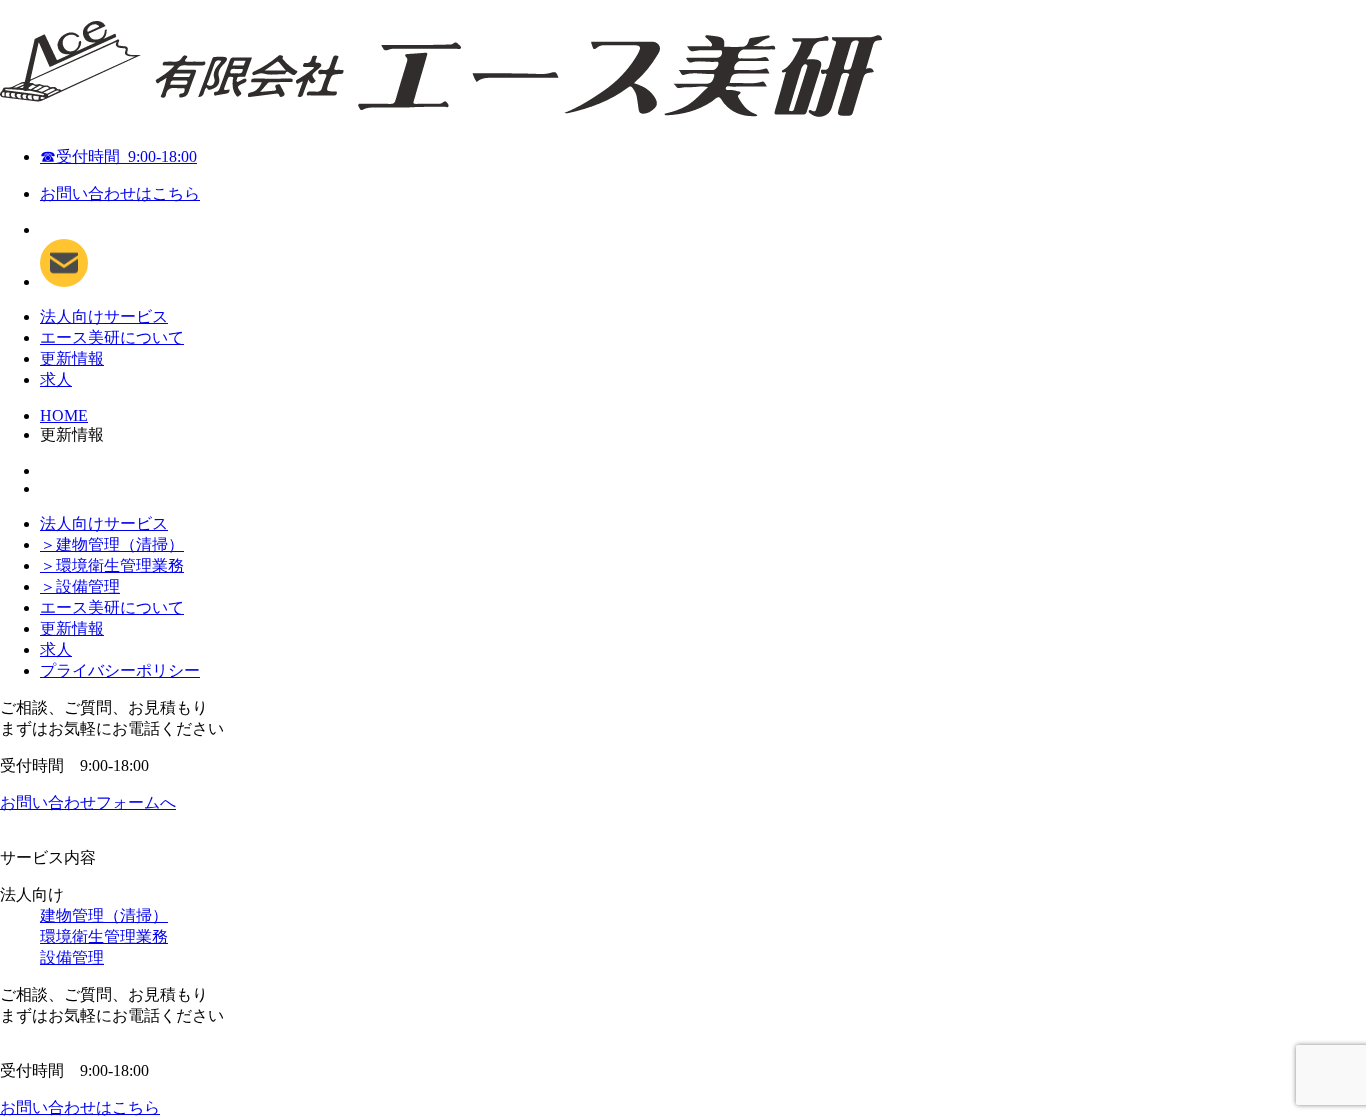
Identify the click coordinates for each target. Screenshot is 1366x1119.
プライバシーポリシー (120, 670)
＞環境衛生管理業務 (112, 565)
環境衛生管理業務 (104, 936)
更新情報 (72, 358)
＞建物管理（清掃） (112, 544)
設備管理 (72, 957)
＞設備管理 (80, 586)
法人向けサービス (104, 316)
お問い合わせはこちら (120, 193)
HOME (64, 415)
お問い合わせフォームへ (88, 802)
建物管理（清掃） (104, 915)
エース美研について (112, 337)
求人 (56, 379)
